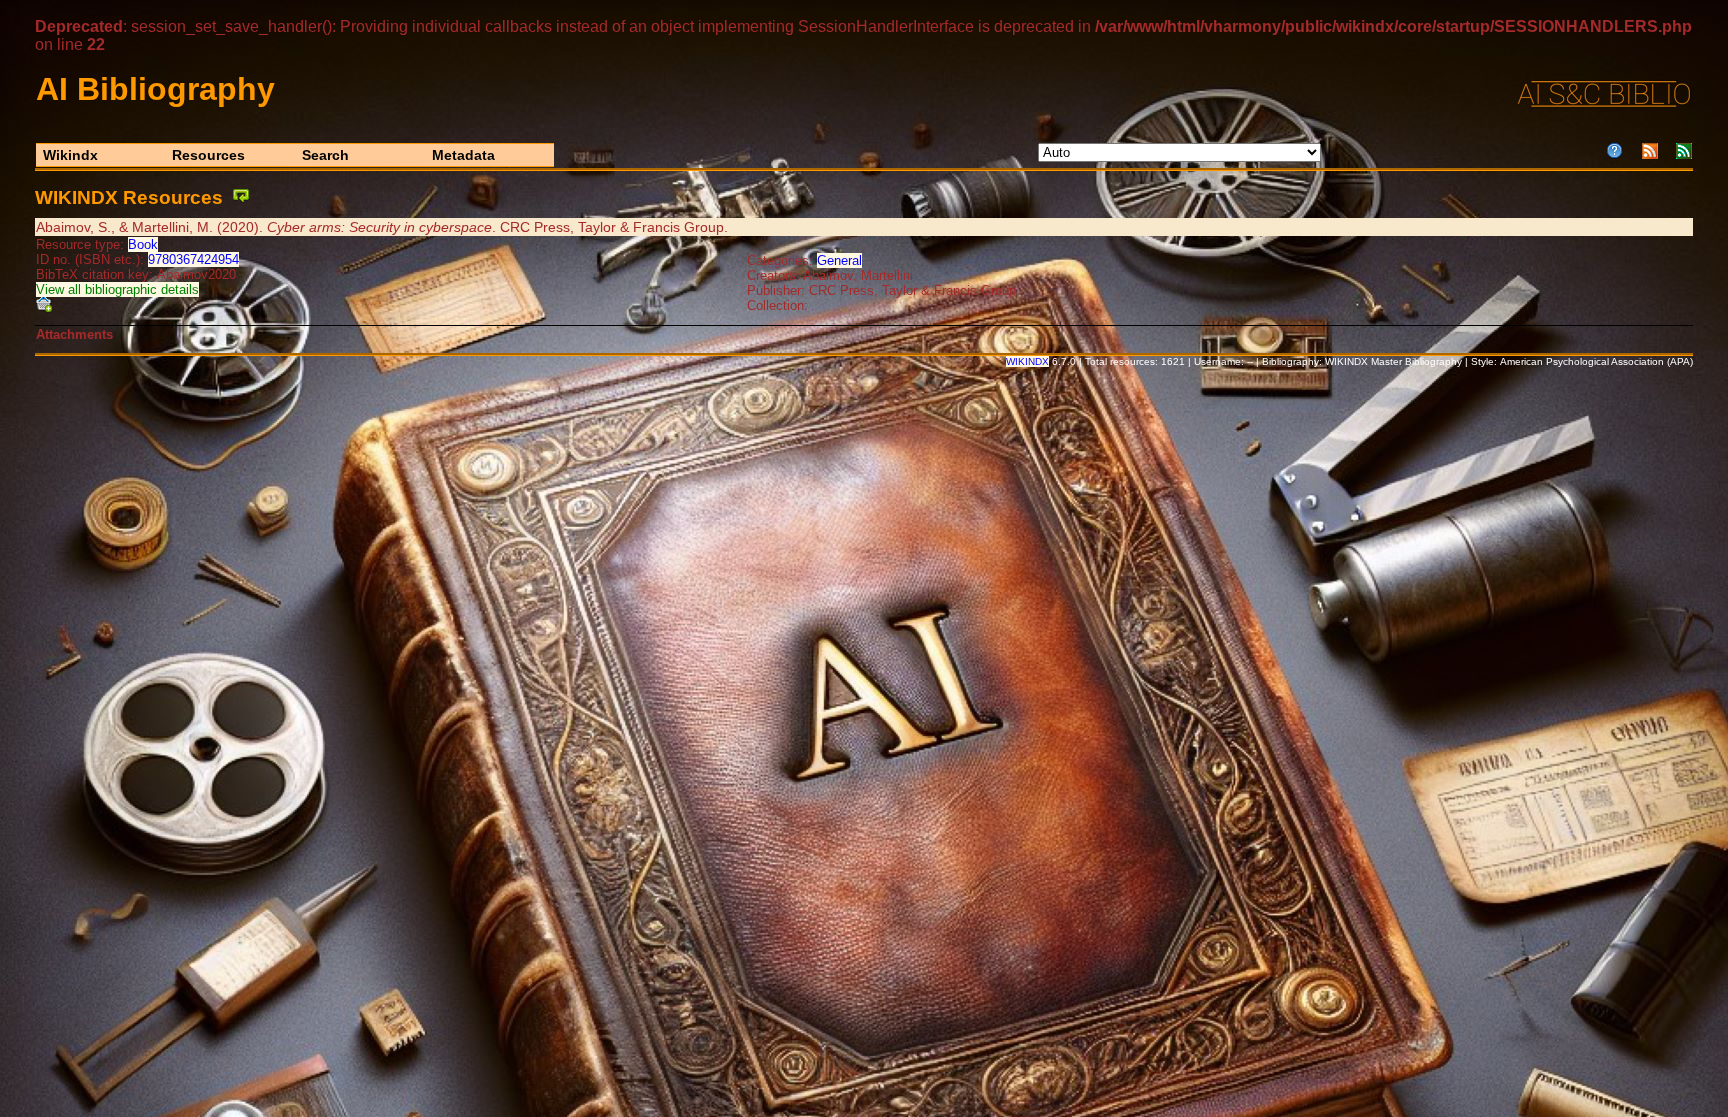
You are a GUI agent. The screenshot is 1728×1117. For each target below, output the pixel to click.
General (839, 260)
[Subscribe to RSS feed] (1650, 153)
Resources (208, 155)
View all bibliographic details (117, 289)
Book (143, 244)
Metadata (463, 155)
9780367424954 (193, 259)
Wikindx (70, 155)
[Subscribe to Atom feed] (1684, 153)
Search (325, 155)
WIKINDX (1027, 361)
